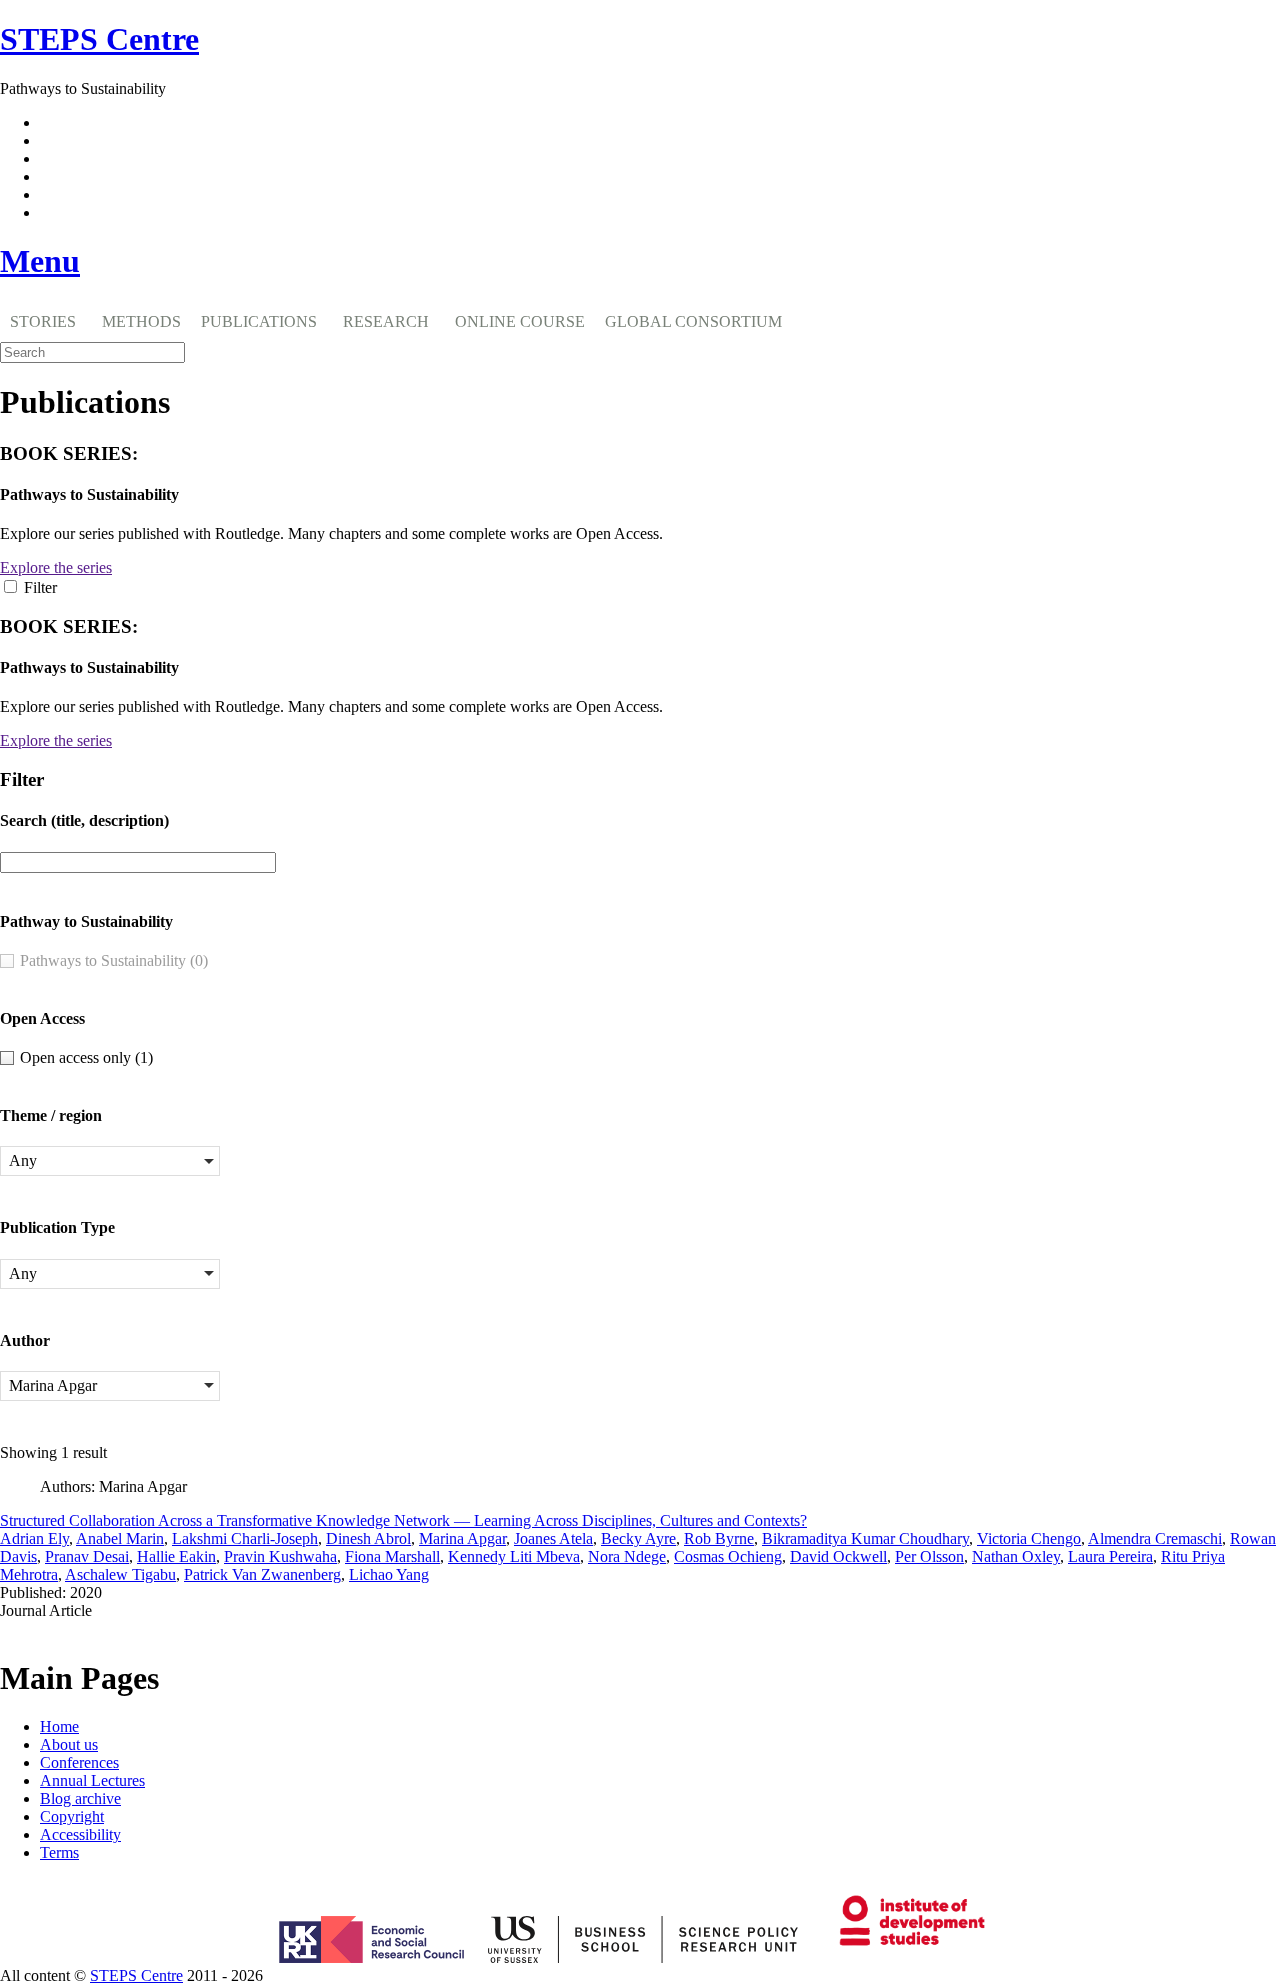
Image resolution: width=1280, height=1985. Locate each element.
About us (69, 1744)
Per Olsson (929, 1556)
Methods (141, 321)
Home (59, 1726)
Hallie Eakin (176, 1556)
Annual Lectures (92, 1780)
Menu (40, 261)
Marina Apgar (462, 1538)
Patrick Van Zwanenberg (262, 1574)
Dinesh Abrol (368, 1538)
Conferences (79, 1762)
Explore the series (56, 567)
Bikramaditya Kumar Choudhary (865, 1538)
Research (386, 321)
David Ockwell (838, 1556)
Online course (520, 321)
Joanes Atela (553, 1538)
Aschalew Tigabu (120, 1574)
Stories (43, 321)
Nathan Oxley (1016, 1556)
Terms (59, 1852)
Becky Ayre (638, 1538)
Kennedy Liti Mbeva (514, 1556)
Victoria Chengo (1029, 1538)
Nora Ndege (627, 1556)
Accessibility (80, 1834)
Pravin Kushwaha (280, 1556)
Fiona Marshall (392, 1556)
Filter (40, 587)
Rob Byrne (719, 1538)
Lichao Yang (389, 1574)
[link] (640, 1976)
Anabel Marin (120, 1538)
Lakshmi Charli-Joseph (245, 1538)
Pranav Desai (87, 1556)
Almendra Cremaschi (1155, 1538)
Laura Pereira (1110, 1556)
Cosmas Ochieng (728, 1556)
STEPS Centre (136, 1975)
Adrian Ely (34, 1538)
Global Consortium (693, 321)
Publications (259, 321)
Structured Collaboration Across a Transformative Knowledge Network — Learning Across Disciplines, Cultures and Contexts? (403, 1520)
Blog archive (80, 1798)
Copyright (72, 1816)
